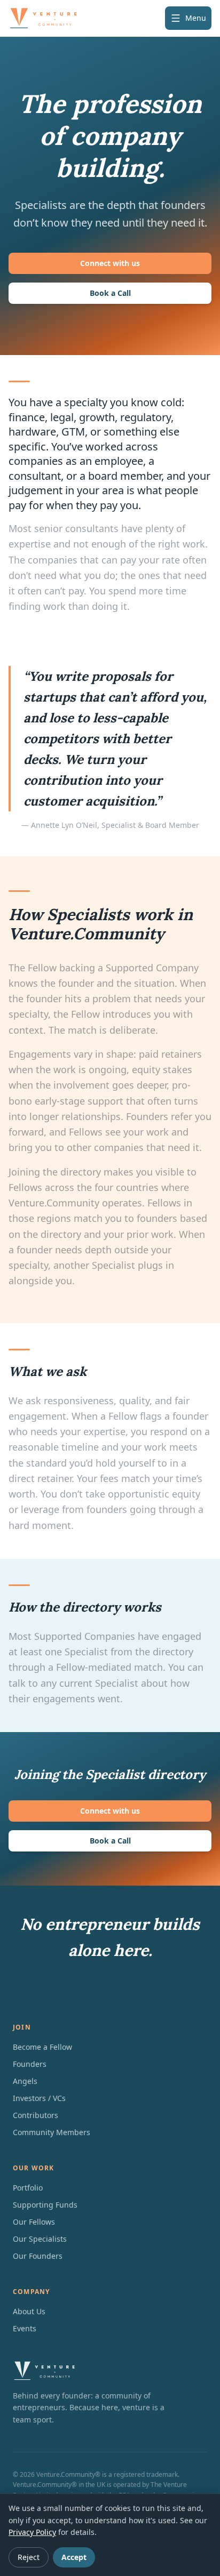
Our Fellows (34, 2222)
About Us (29, 2311)
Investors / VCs (39, 2098)
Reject (29, 2557)
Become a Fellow (42, 2047)
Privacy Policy (32, 2532)
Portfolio (28, 2188)
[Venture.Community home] (44, 18)
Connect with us (110, 263)
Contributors (36, 2115)
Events (25, 2328)
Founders (30, 2064)
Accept (74, 2557)
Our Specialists (40, 2239)
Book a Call (110, 293)
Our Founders (38, 2256)
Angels (25, 2081)
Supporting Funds (45, 2205)
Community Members (52, 2132)
